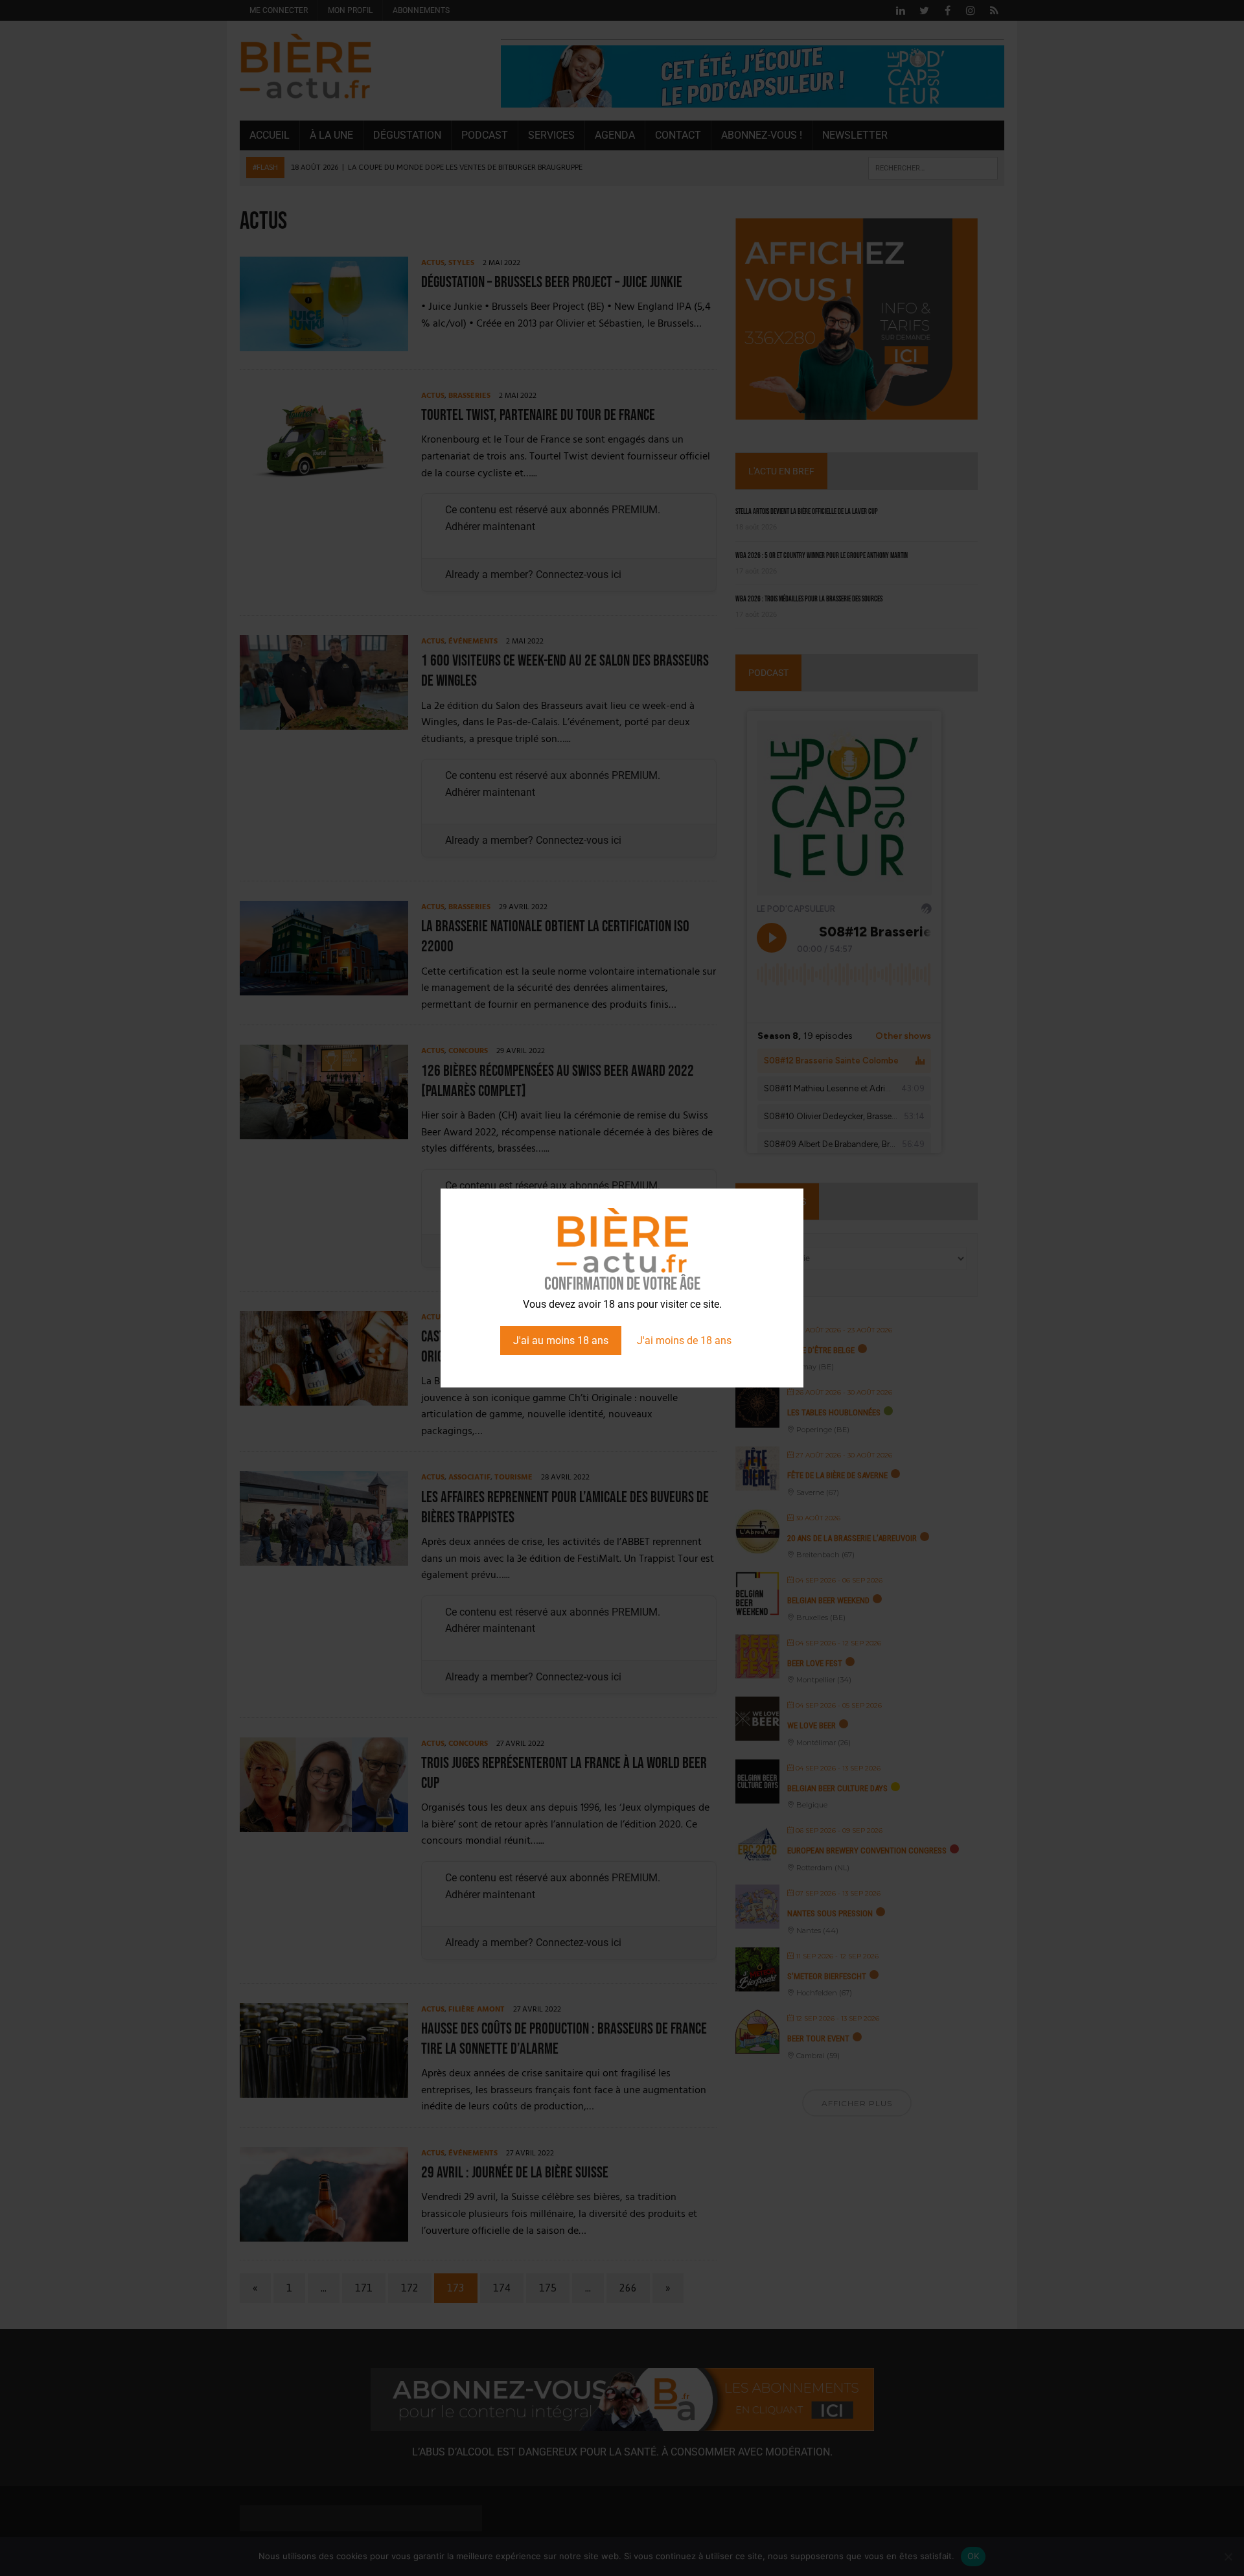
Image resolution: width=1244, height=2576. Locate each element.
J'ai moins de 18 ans (684, 1340)
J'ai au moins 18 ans (561, 1340)
